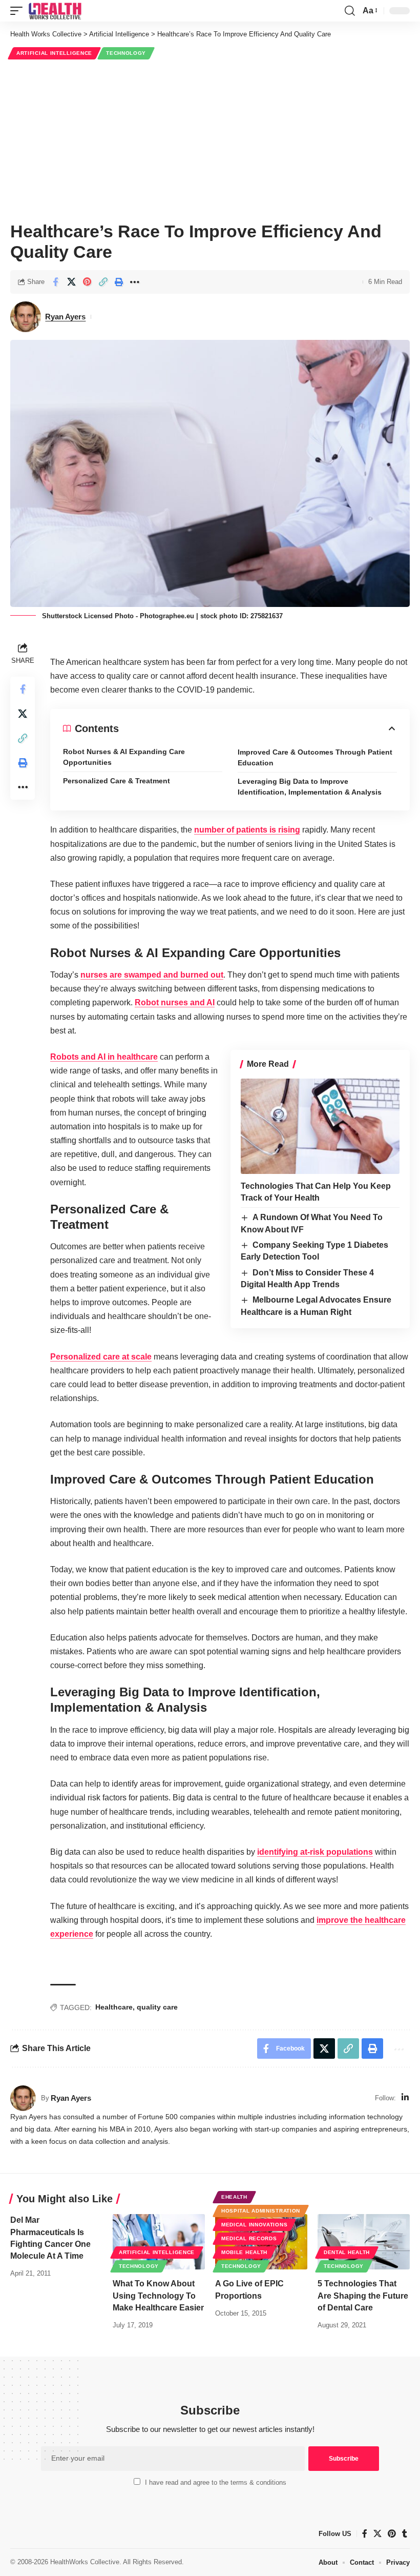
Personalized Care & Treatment (117, 781)
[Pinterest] (392, 2534)
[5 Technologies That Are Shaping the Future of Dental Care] (364, 2242)
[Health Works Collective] (55, 11)
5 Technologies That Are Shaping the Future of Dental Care (363, 2295)
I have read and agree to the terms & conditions (216, 2482)
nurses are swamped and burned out (152, 975)
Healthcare (114, 2007)
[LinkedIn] (405, 2098)
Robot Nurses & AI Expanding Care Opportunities (124, 757)
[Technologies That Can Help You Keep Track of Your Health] (320, 1126)
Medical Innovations (254, 2225)
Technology (126, 53)
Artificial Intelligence (54, 53)
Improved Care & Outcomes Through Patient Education (315, 757)
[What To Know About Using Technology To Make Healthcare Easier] (159, 2242)
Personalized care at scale (101, 1357)
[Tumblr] (405, 2534)
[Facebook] (365, 2534)
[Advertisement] (210, 139)
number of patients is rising (247, 830)
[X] (377, 2534)
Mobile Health (244, 2252)
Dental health (347, 2252)
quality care (157, 2007)
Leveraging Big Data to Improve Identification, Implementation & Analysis (311, 787)
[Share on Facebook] (55, 282)
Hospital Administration (261, 2211)
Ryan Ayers (65, 317)
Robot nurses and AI (175, 1002)
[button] (19, 11)
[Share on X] (71, 282)
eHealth (234, 2197)
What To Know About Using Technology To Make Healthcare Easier (158, 2295)
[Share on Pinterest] (87, 282)
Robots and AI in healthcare (104, 1057)
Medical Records (249, 2238)
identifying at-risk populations (315, 1852)
